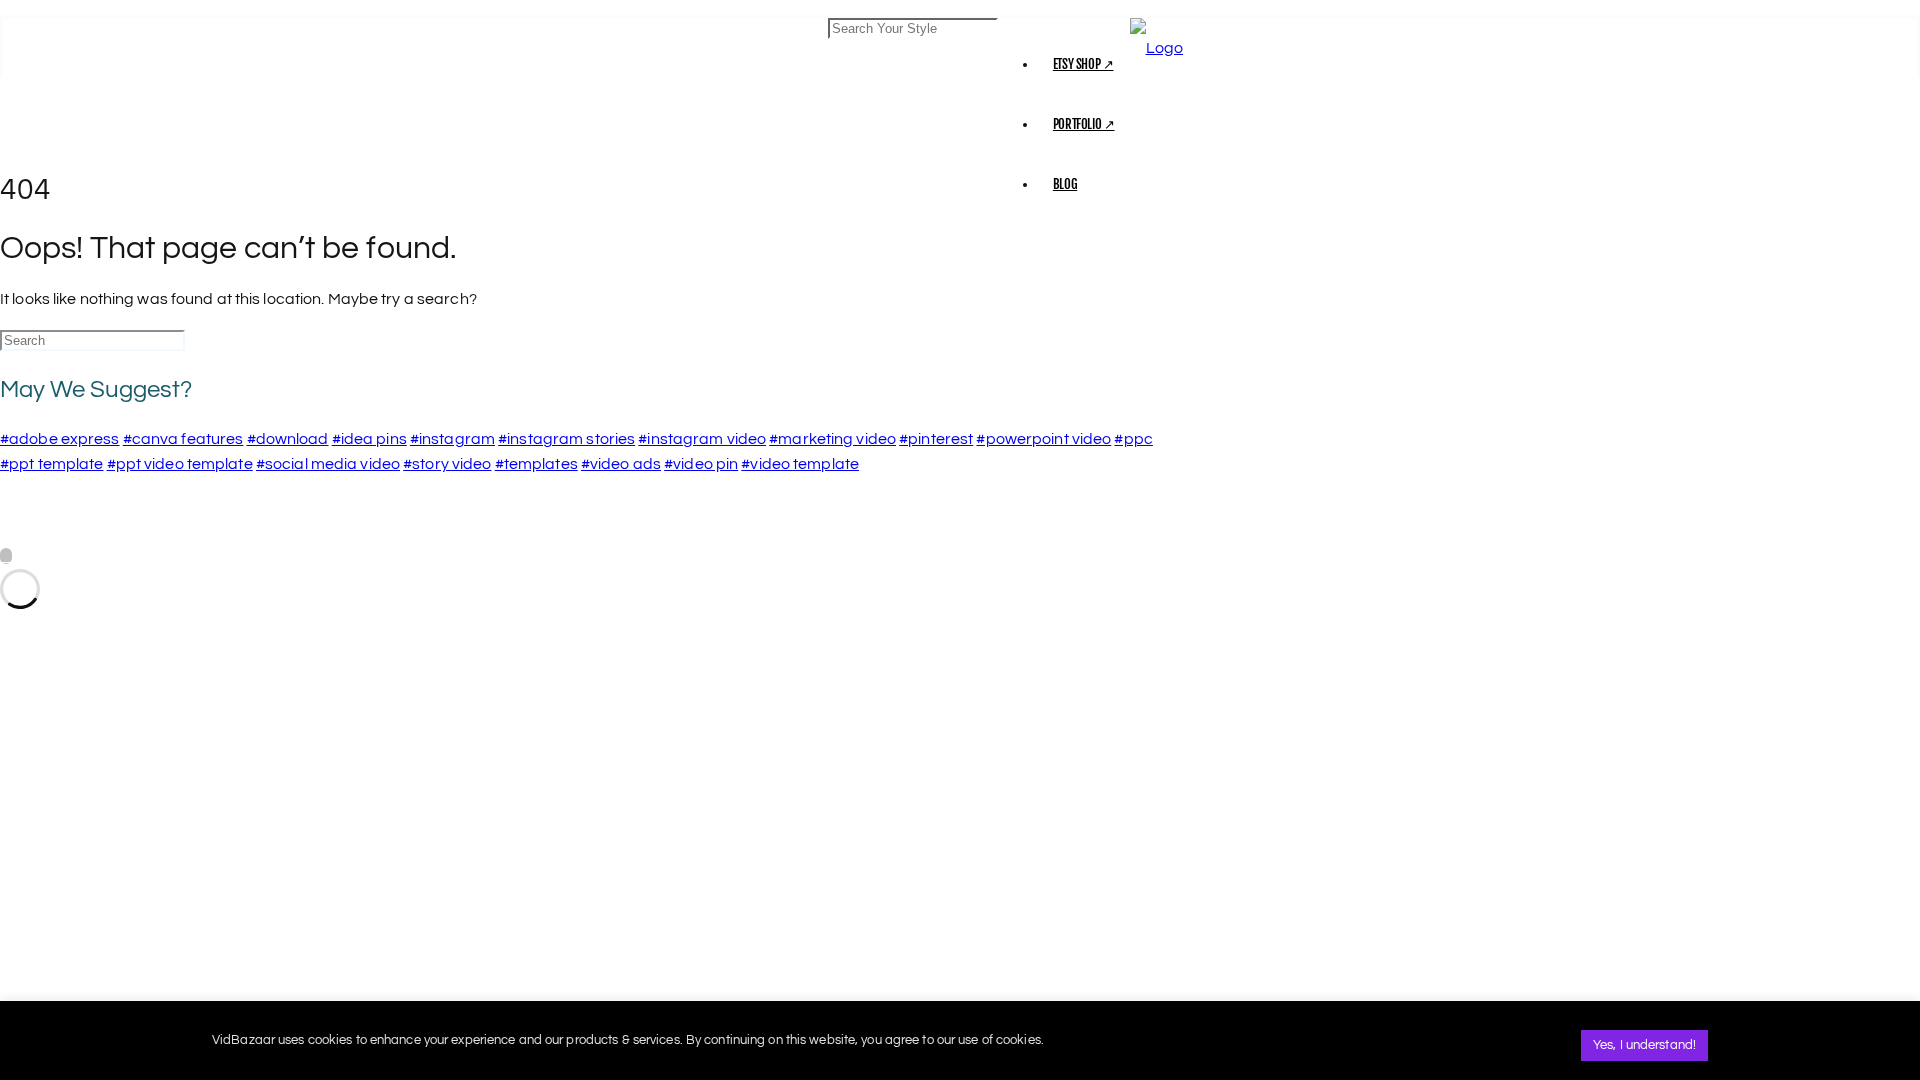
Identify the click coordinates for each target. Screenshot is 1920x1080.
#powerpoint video (1043, 439)
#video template (800, 464)
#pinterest (936, 439)
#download (288, 439)
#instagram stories (566, 439)
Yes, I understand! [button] (1644, 1045)
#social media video (328, 464)
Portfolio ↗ (1084, 124)
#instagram (452, 439)
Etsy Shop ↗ (1083, 64)
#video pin (701, 464)
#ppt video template (180, 464)
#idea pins (369, 439)
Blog (1065, 184)
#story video (447, 464)
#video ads (621, 464)
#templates (536, 464)
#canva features (183, 439)
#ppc (1133, 439)
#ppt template (51, 464)
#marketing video (832, 439)
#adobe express (60, 439)
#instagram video (702, 439)
